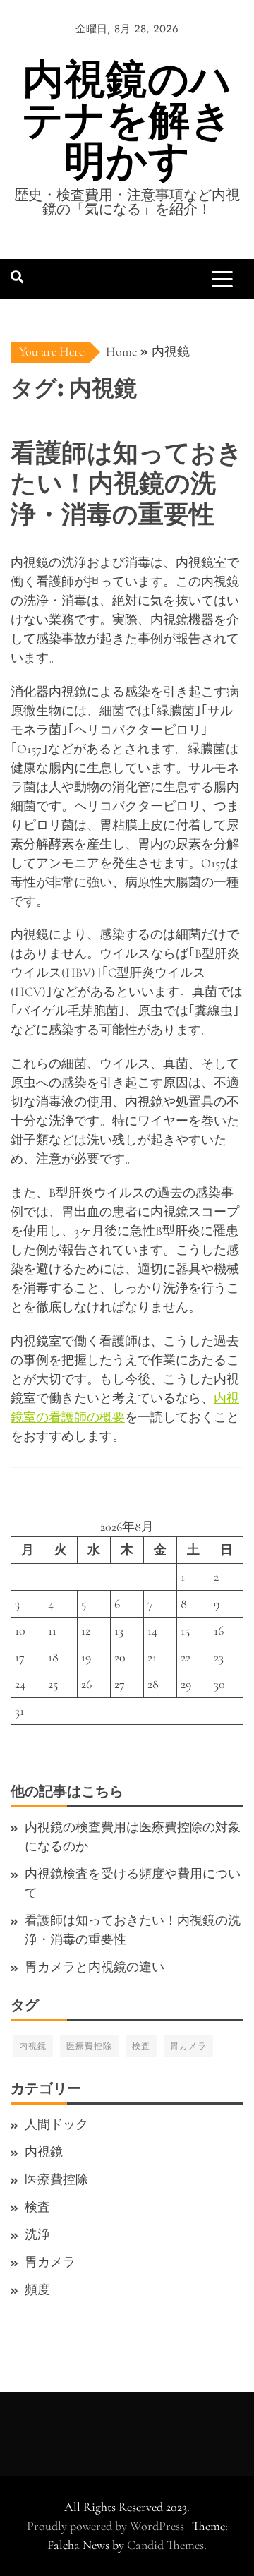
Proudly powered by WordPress (107, 2526)
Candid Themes (165, 2545)
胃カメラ (188, 2046)
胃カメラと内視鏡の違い (95, 1967)
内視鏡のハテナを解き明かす (127, 120)
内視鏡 (33, 2046)
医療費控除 (89, 2046)
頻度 (37, 2289)
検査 (141, 2046)
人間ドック (56, 2124)
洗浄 (37, 2234)
